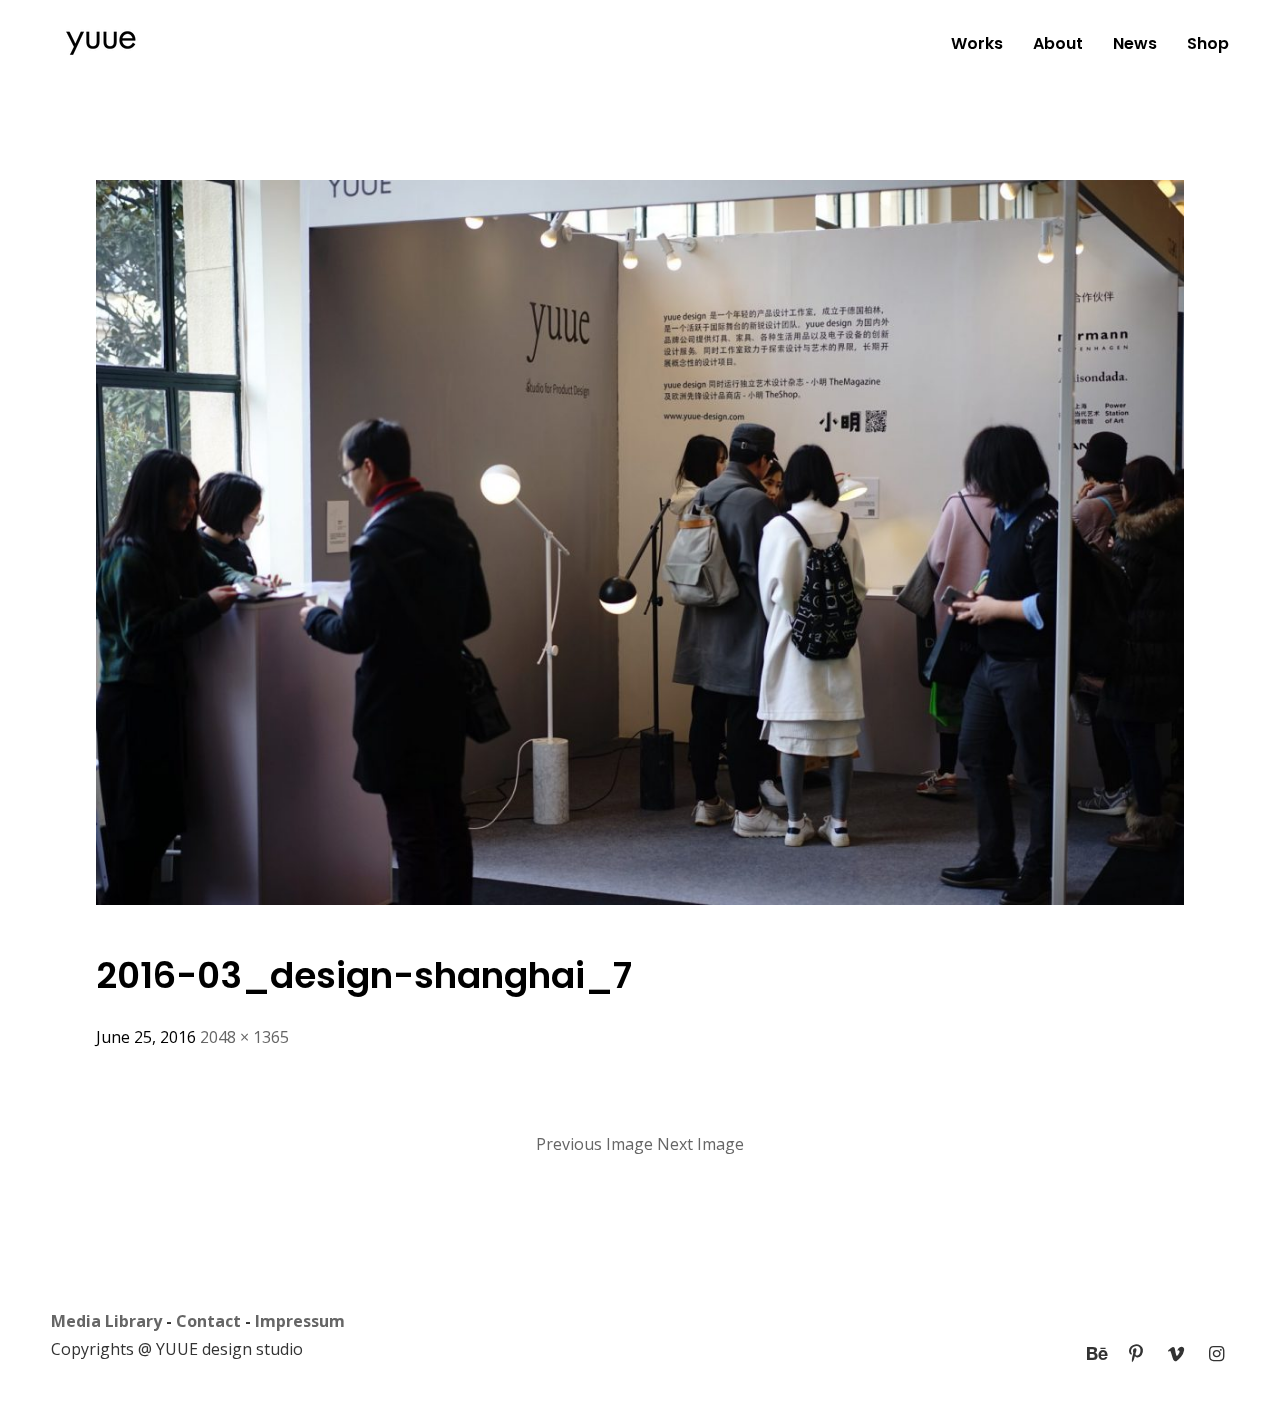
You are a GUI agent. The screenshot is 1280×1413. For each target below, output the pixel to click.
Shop (1208, 43)
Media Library (106, 1321)
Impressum (300, 1321)
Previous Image (594, 1144)
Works (977, 43)
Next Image (700, 1144)
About (1058, 43)
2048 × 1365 (244, 1037)
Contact (208, 1321)
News (1135, 43)
